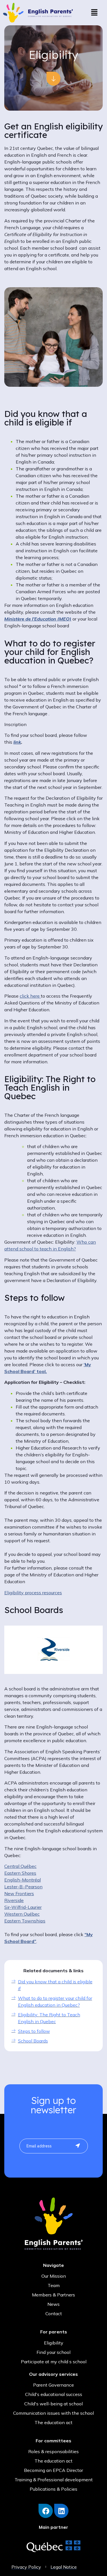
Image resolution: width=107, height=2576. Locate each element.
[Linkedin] (61, 2511)
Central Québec (20, 1866)
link (17, 742)
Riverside (14, 1900)
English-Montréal (23, 1880)
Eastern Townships (25, 1921)
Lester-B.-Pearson (23, 1887)
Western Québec (22, 1914)
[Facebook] (46, 2511)
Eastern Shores (20, 1873)
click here (30, 996)
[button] (94, 13)
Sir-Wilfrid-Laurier (23, 1907)
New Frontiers (19, 1893)
